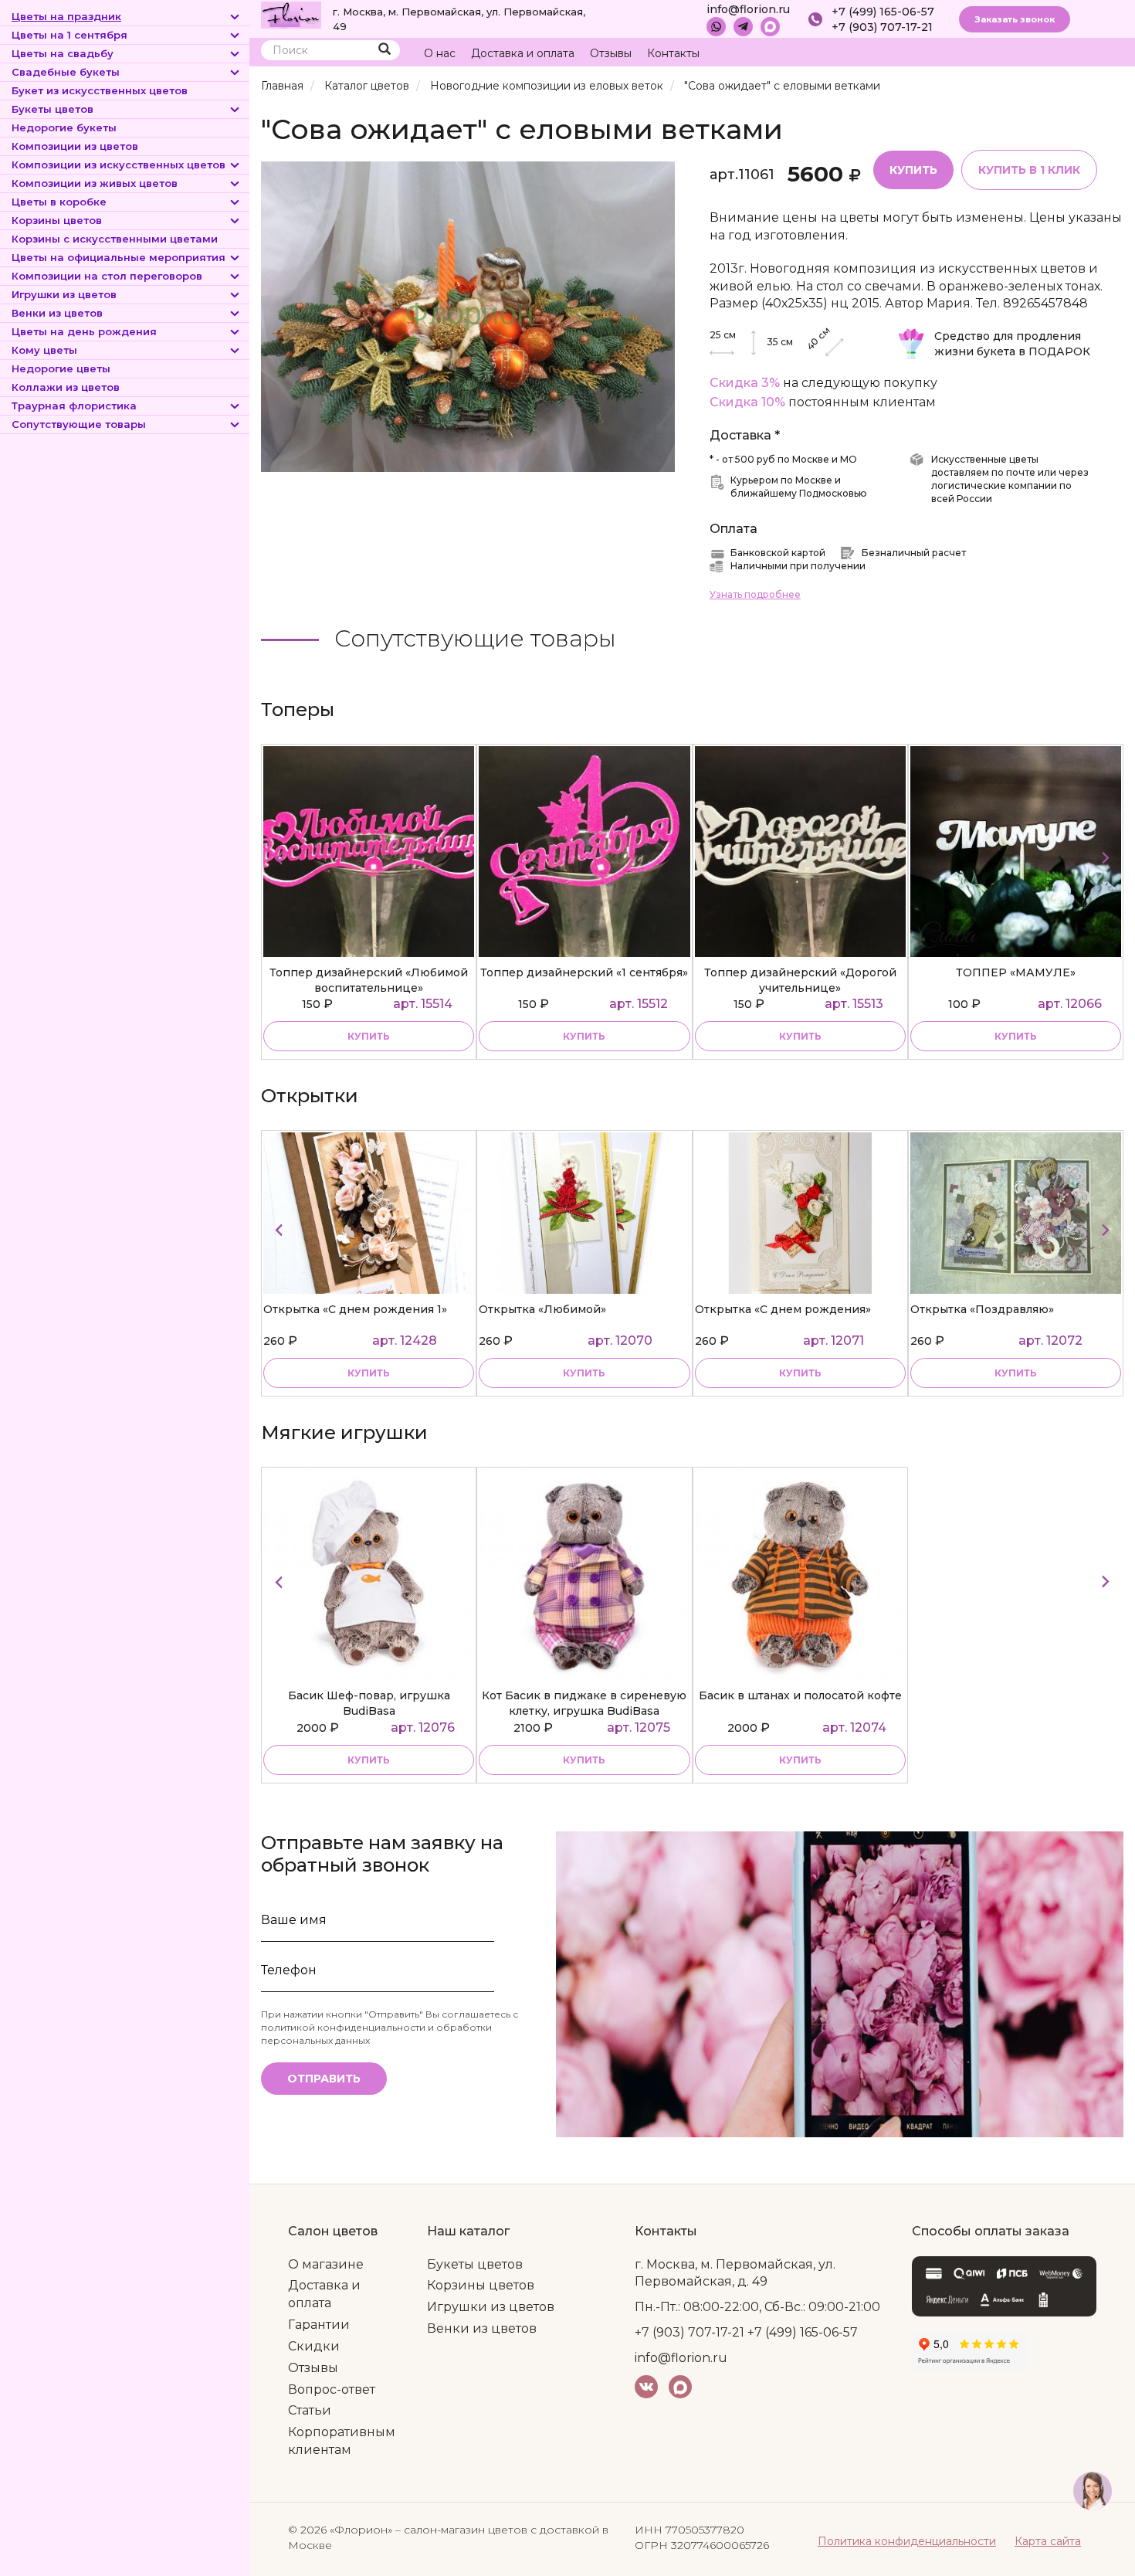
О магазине (326, 2264)
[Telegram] (743, 27)
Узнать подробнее (755, 594)
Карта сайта (1048, 2541)
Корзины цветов (57, 220)
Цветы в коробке (59, 202)
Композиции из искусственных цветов (119, 165)
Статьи (310, 2410)
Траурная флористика (74, 406)
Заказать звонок (1015, 19)
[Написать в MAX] (770, 27)
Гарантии (319, 2325)
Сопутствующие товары (79, 424)
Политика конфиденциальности (907, 2541)
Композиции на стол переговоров (107, 276)
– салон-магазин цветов (461, 2530)
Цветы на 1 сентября (69, 35)
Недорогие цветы (61, 368)
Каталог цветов (367, 86)
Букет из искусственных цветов (100, 90)
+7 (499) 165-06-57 (883, 12)
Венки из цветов (57, 313)
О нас (440, 53)
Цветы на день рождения (84, 331)
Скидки (314, 2346)
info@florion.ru (748, 9)
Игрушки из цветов (64, 294)
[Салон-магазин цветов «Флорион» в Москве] (291, 14)
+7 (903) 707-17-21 (882, 27)
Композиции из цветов (75, 146)
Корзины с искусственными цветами (115, 239)
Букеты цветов (53, 109)
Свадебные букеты (66, 72)
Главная (282, 86)
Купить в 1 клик (1029, 170)
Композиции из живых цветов (95, 183)
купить (369, 1036)
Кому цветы (44, 350)
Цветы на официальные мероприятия (119, 257)
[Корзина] (1054, 54)
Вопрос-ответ (332, 2389)
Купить (913, 170)
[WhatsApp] (716, 27)
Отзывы (611, 53)
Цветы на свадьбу (63, 53)
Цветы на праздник (66, 16)
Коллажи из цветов (66, 387)
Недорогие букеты (64, 127)
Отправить (324, 2079)
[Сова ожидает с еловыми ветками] (468, 316)
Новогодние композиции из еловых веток (547, 86)
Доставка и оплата (523, 53)
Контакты (673, 53)
